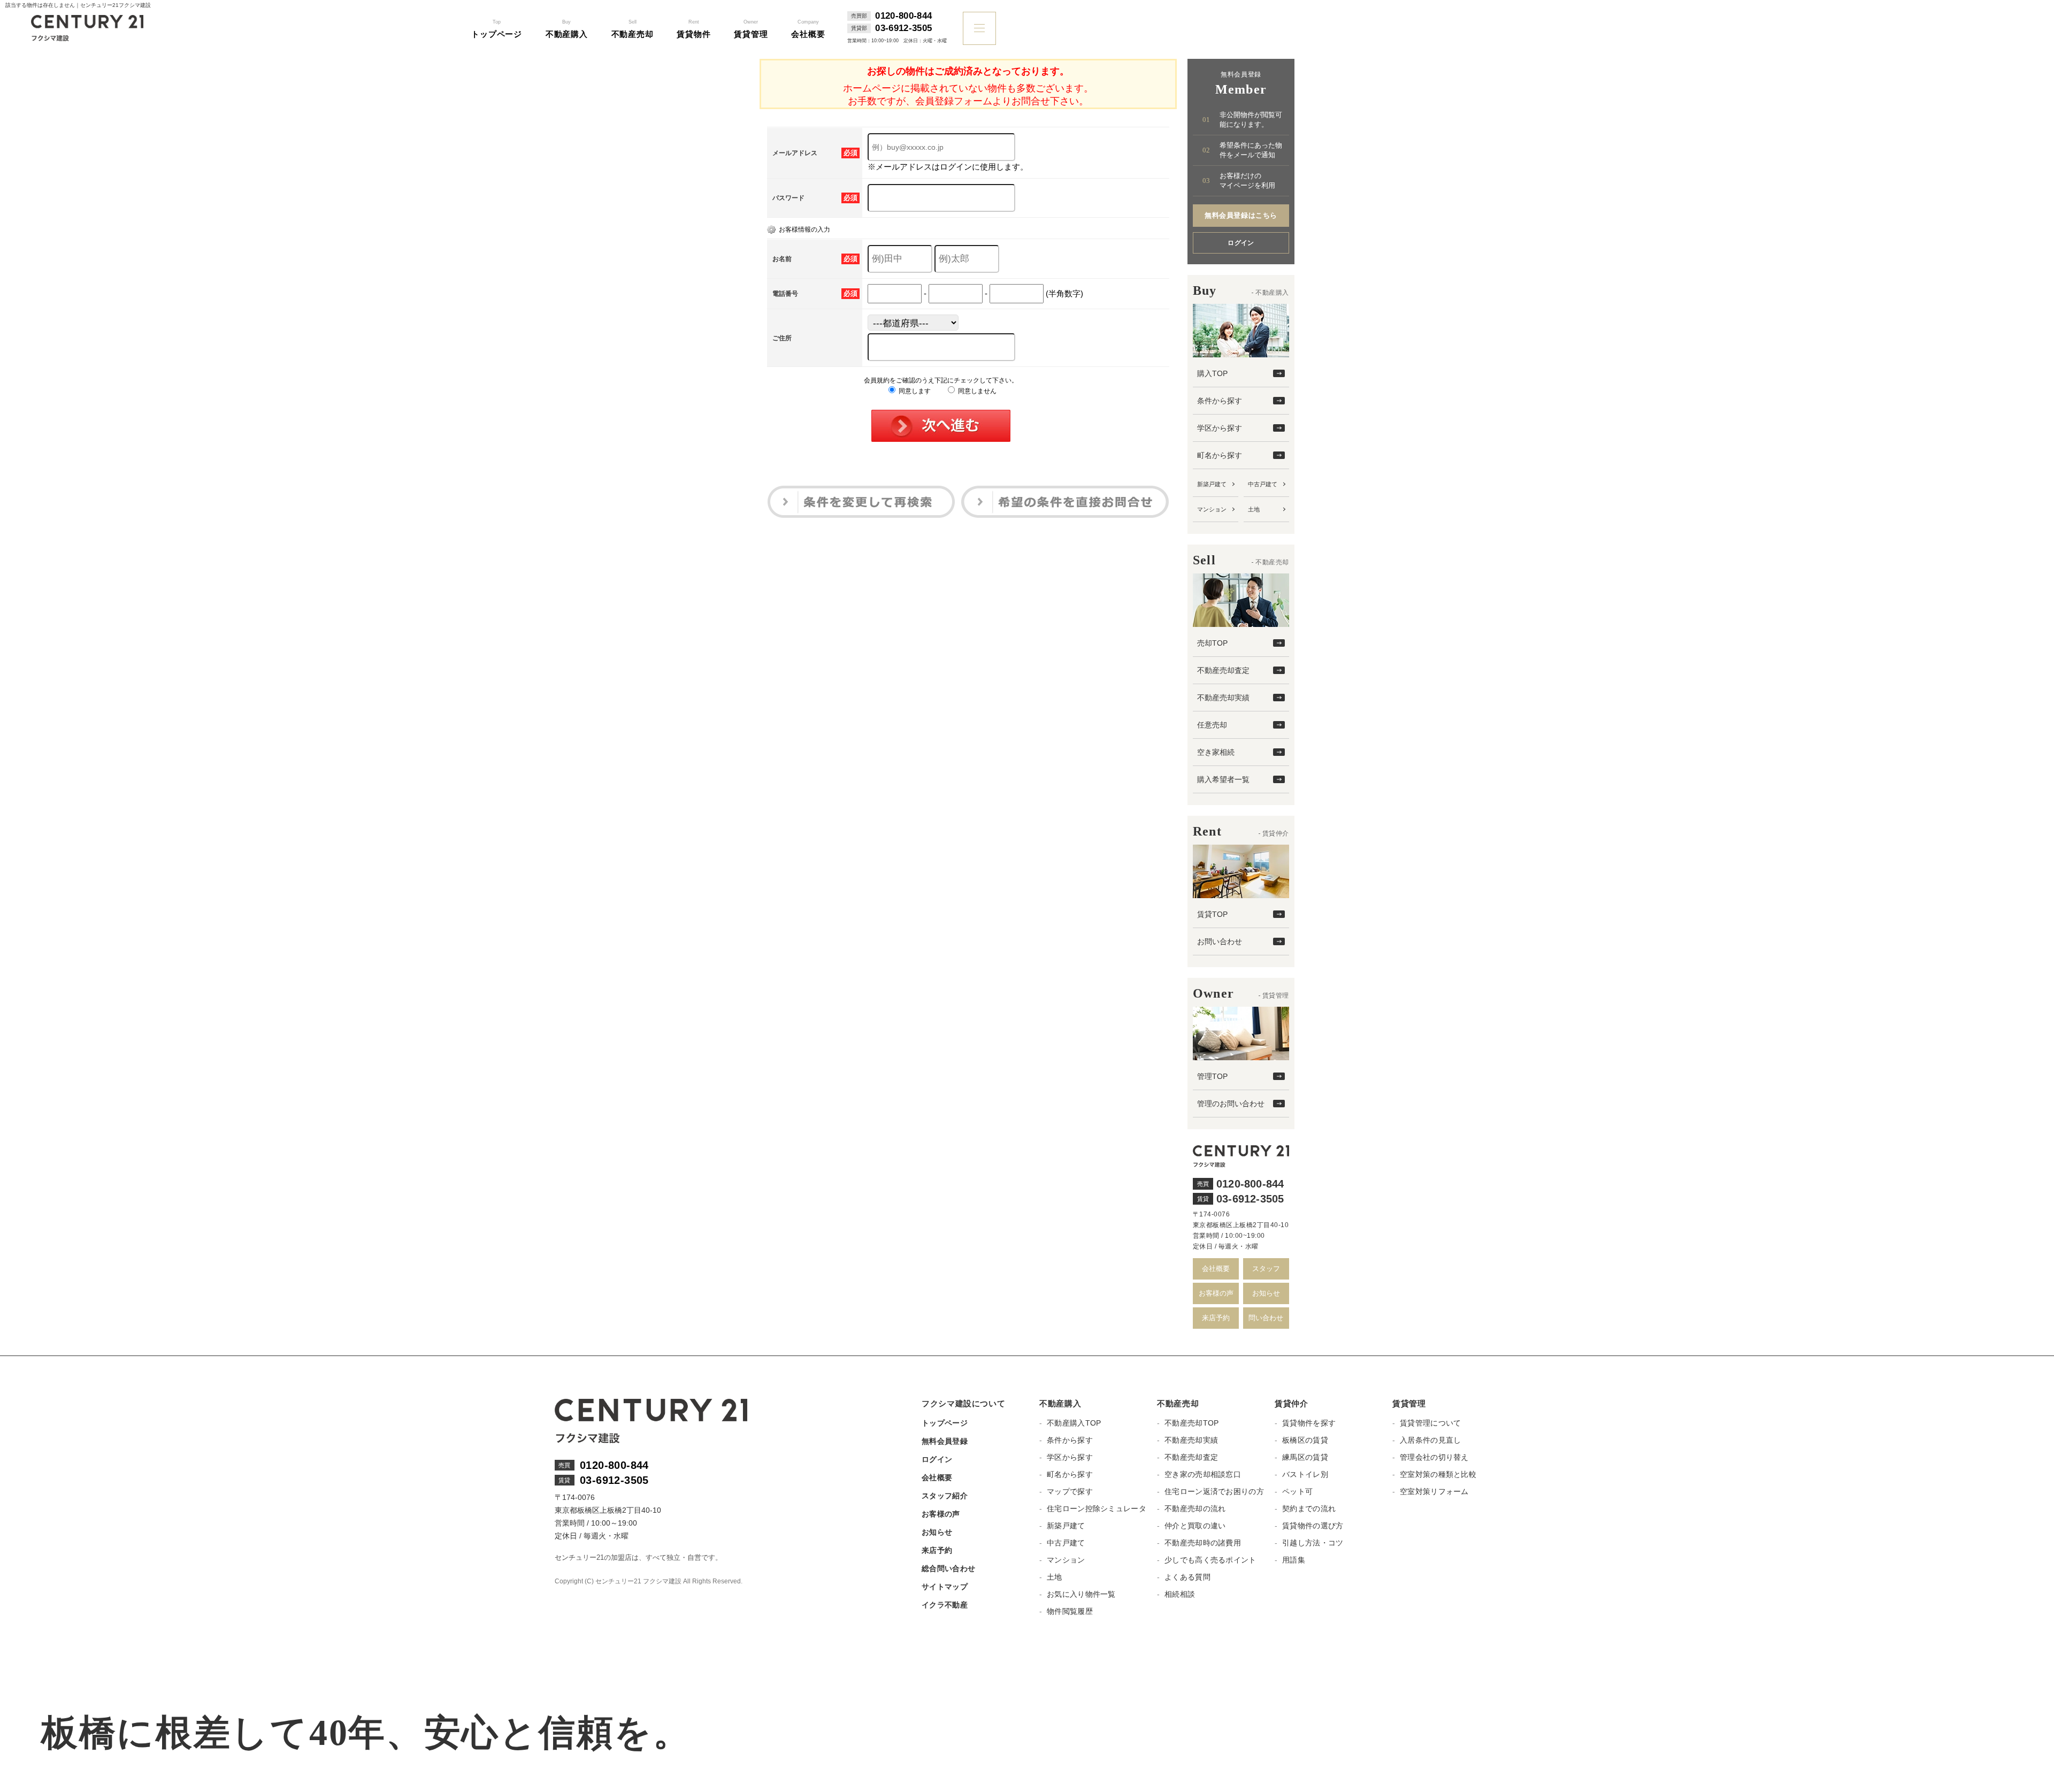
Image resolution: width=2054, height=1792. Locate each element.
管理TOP (1212, 1076)
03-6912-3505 (903, 28)
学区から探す (1220, 428)
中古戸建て (1263, 484)
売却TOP (1212, 643)
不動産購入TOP (1074, 1423)
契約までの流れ (1309, 1508)
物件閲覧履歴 (1070, 1611)
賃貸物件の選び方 (1313, 1526)
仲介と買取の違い (1195, 1526)
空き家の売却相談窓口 (1203, 1474)
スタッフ (1266, 1269)
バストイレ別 (1305, 1474)
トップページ (945, 1423)
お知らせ (1266, 1293)
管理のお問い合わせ (1231, 1104)
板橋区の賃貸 (1305, 1440)
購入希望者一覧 (1223, 779)
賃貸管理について (1430, 1423)
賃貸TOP (1212, 914)
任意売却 (1212, 725)
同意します (914, 391)
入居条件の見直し (1430, 1440)
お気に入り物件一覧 (1081, 1594)
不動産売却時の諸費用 (1203, 1543)
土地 (1254, 509)
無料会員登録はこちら (1241, 215)
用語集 (1294, 1560)
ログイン (1241, 243)
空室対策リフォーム (1434, 1491)
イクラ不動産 (945, 1605)
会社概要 (1216, 1269)
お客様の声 (1216, 1293)
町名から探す (1220, 455)
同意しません (976, 391)
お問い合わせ (1220, 941)
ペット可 (1297, 1491)
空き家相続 (1216, 752)
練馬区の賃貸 (1305, 1457)
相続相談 (1180, 1594)
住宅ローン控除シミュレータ (1097, 1508)
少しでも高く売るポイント (1210, 1560)
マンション (1212, 509)
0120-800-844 (903, 16)
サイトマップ (945, 1587)
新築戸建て (1212, 484)
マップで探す (1070, 1491)
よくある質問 (1187, 1577)
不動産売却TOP (1191, 1423)
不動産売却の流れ (1195, 1508)
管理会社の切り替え (1434, 1457)
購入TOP (1212, 373)
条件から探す (1220, 401)
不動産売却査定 (1223, 670)
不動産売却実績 (1223, 698)
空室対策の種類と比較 (1438, 1474)
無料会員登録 (945, 1441)
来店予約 (1216, 1318)
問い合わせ (1266, 1318)
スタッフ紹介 (945, 1496)
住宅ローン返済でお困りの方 (1214, 1491)
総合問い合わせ (948, 1568)
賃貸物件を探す (1309, 1423)
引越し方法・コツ (1313, 1543)
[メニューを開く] (979, 28)
